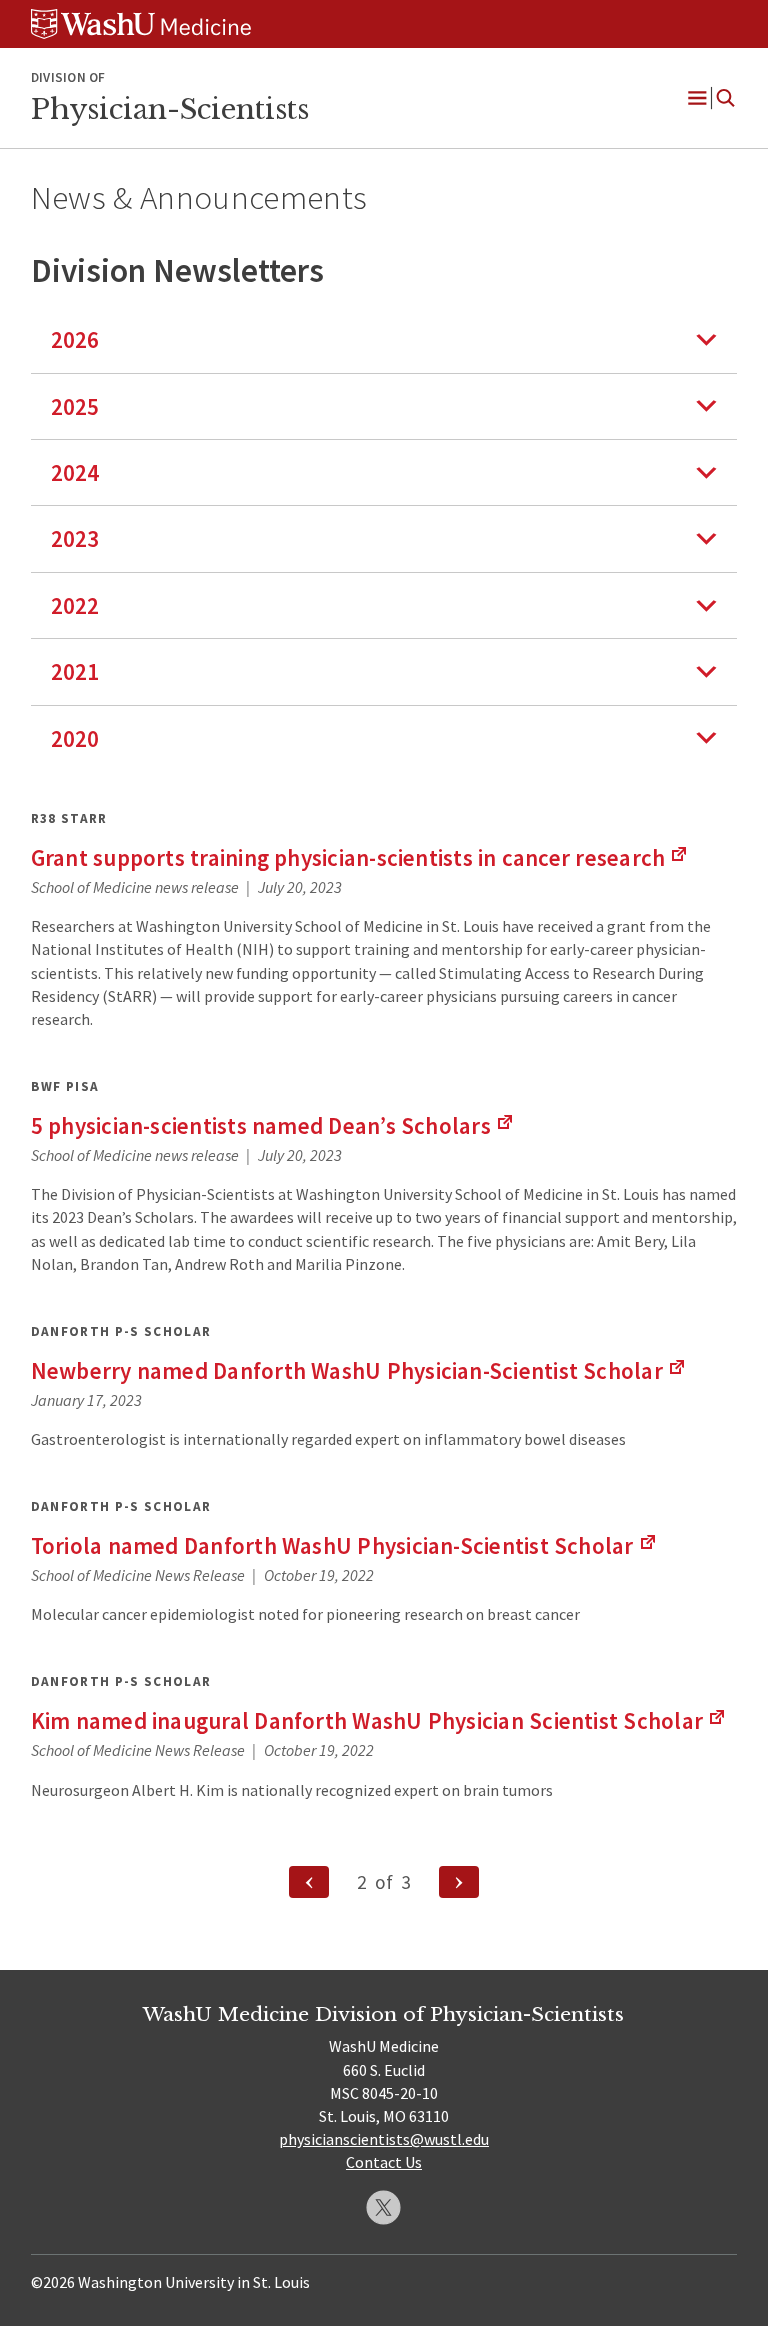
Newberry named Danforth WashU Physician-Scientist (359, 1370)
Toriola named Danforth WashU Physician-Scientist (344, 1545)
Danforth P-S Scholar (121, 1331)
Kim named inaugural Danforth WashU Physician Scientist (379, 1720)
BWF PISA (65, 1086)
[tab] (384, 339)
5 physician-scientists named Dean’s (273, 1125)
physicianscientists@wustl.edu (384, 2139)
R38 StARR (69, 818)
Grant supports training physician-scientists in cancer (360, 857)
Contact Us (384, 2162)
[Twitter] (383, 2207)
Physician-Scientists (170, 109)
